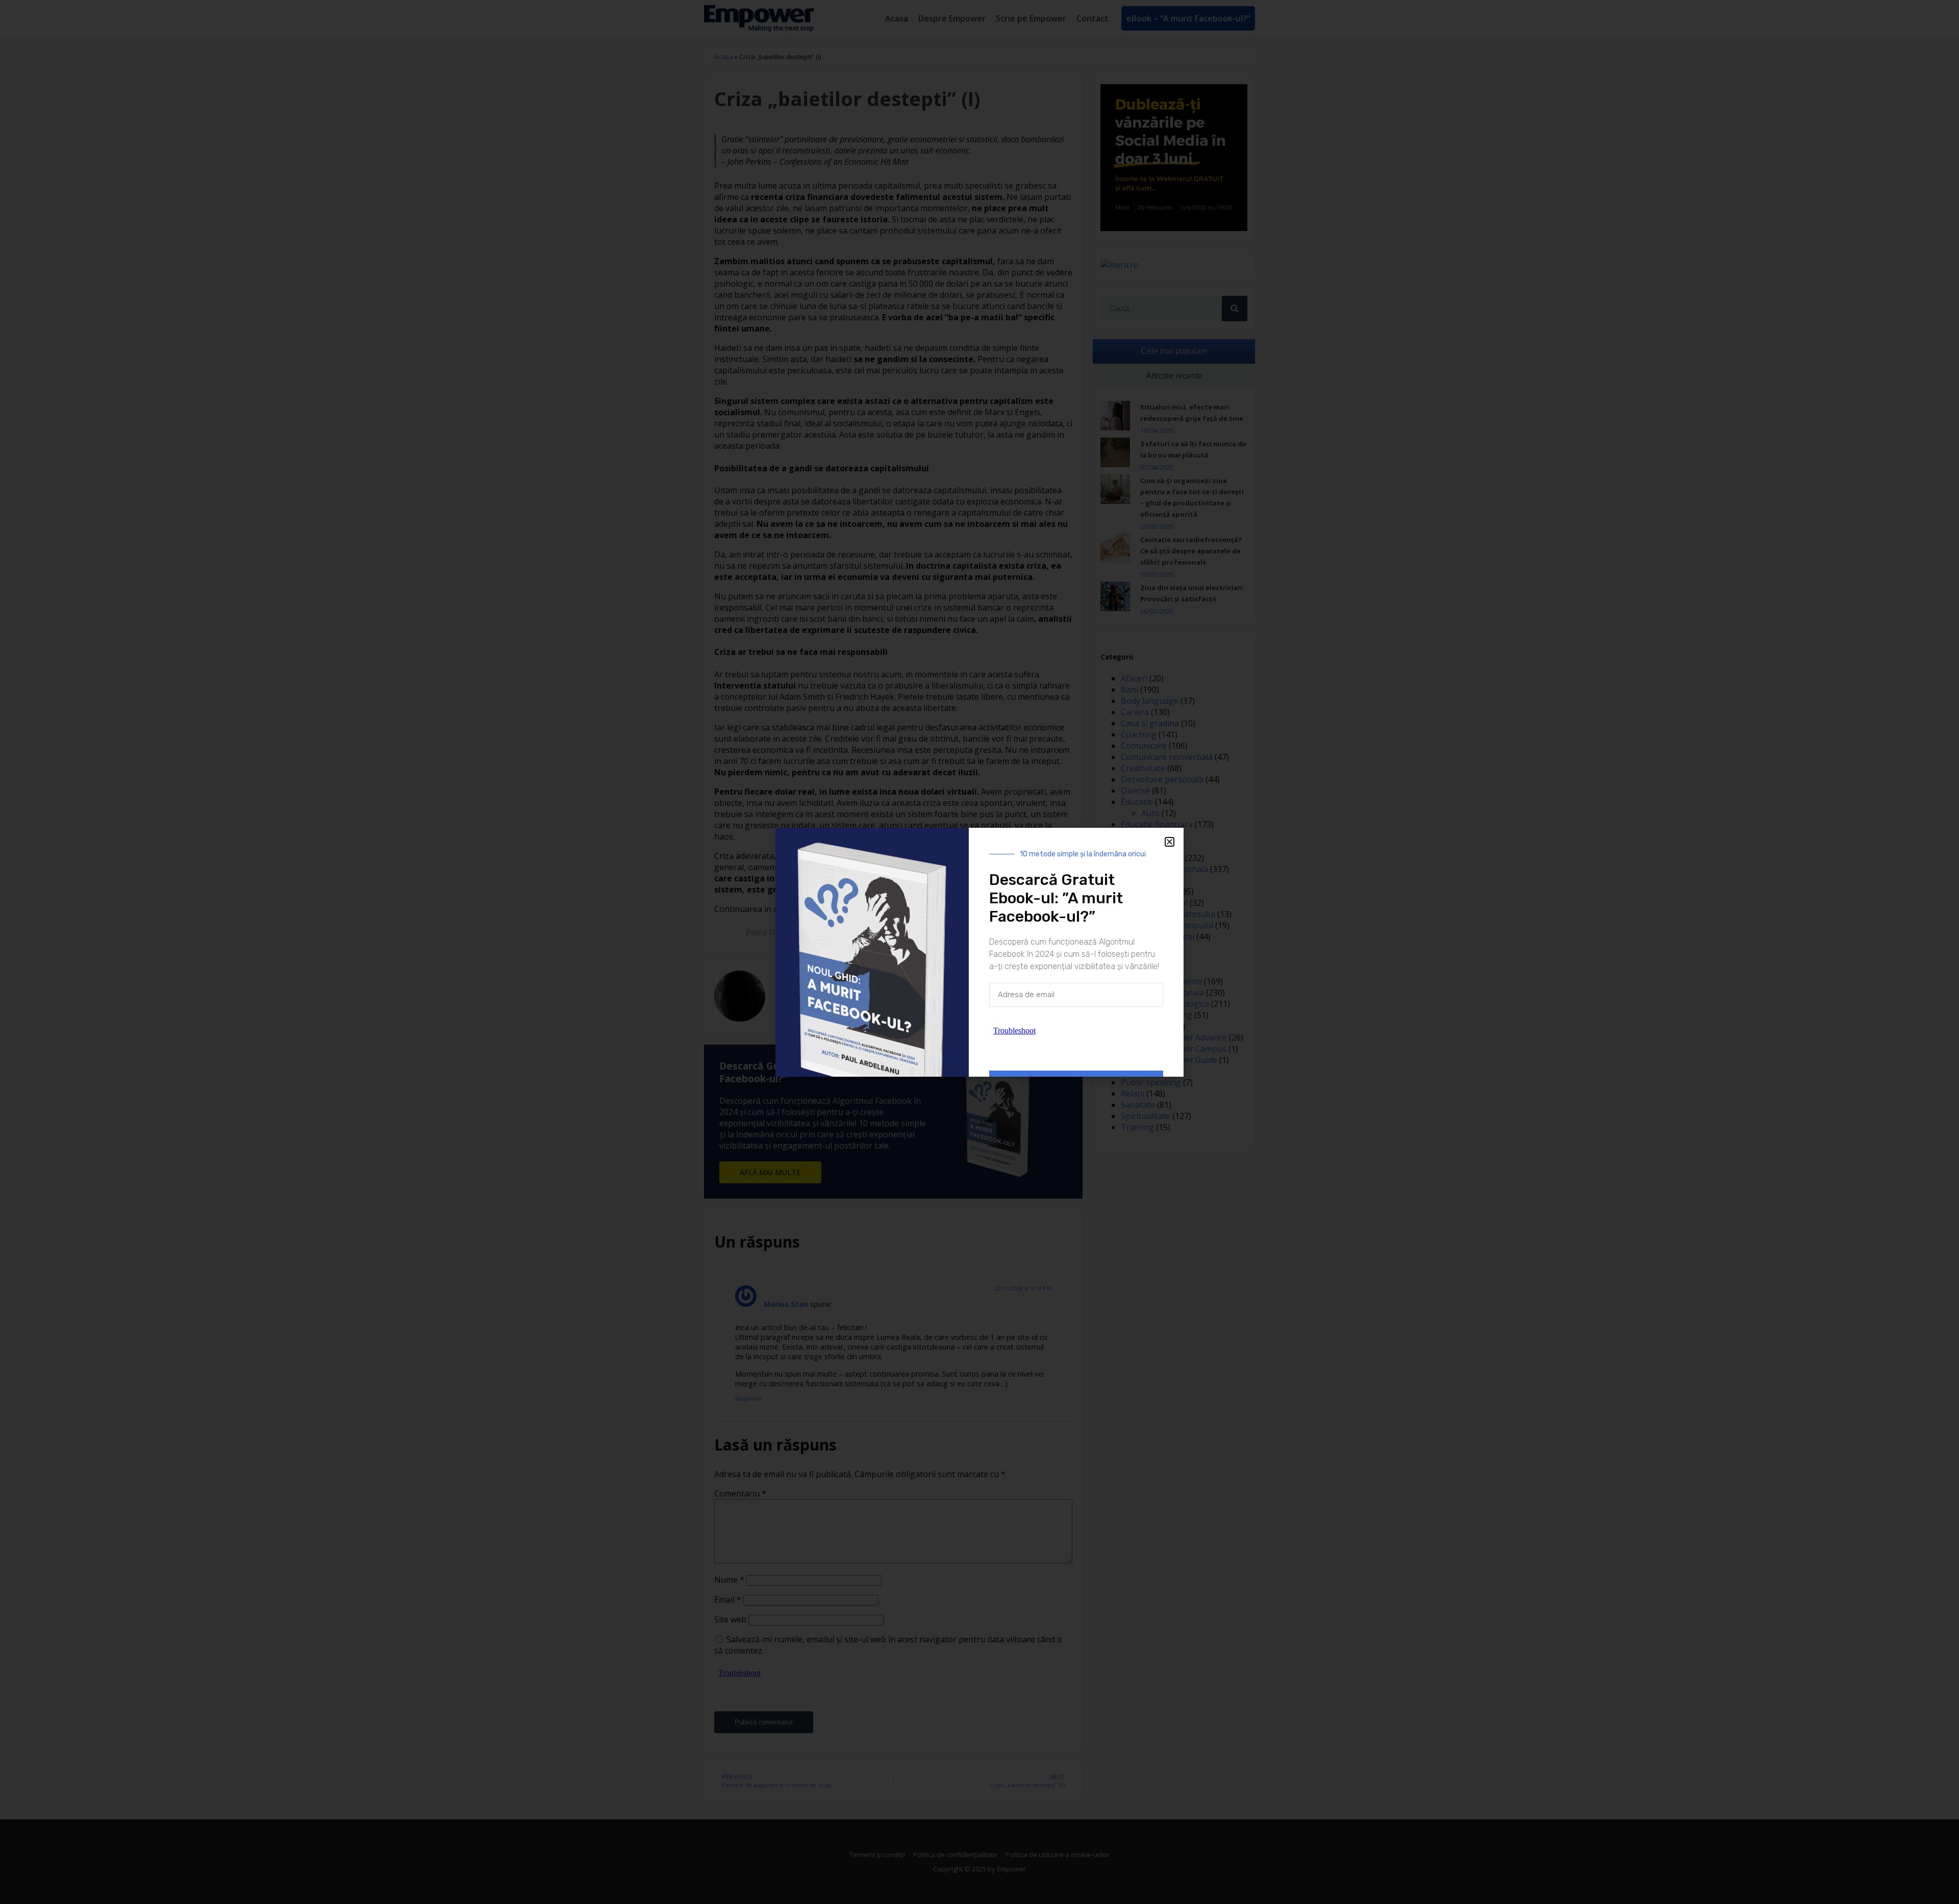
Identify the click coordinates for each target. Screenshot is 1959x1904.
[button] (1170, 842)
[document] (979, 952)
